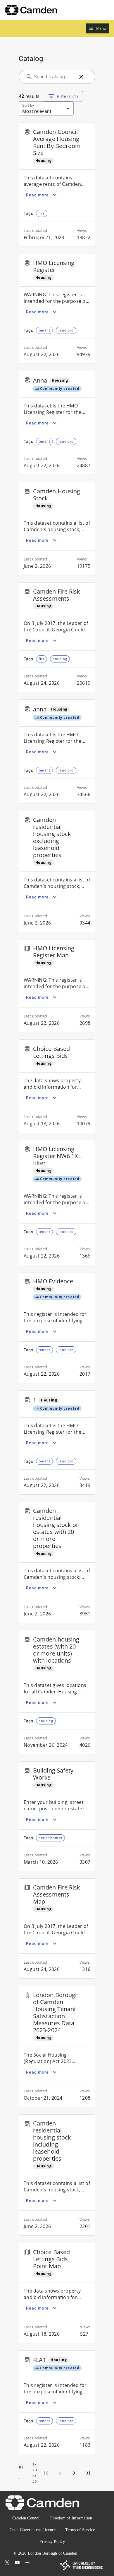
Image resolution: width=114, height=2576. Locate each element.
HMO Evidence (53, 1281)
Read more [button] (37, 195)
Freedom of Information (71, 2518)
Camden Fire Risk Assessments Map (57, 1894)
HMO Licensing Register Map (54, 952)
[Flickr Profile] (27, 2563)
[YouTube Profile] (17, 2563)
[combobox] (53, 77)
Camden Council (27, 2518)
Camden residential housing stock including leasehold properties (52, 2141)
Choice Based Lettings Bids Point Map (51, 2259)
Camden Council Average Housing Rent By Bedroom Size (57, 142)
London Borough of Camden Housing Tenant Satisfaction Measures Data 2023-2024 (56, 2012)
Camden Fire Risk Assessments (57, 595)
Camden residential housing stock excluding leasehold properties (52, 837)
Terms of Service (80, 2530)
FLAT (39, 2360)
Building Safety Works (53, 1774)
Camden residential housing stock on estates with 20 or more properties (56, 1528)
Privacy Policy (52, 2542)
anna (40, 709)
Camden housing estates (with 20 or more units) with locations (56, 1650)
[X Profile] (7, 2563)
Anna (40, 380)
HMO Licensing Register (54, 266)
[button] (98, 29)
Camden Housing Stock (57, 495)
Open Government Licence (33, 2530)
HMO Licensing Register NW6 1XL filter (57, 1156)
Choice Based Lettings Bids (51, 1052)
